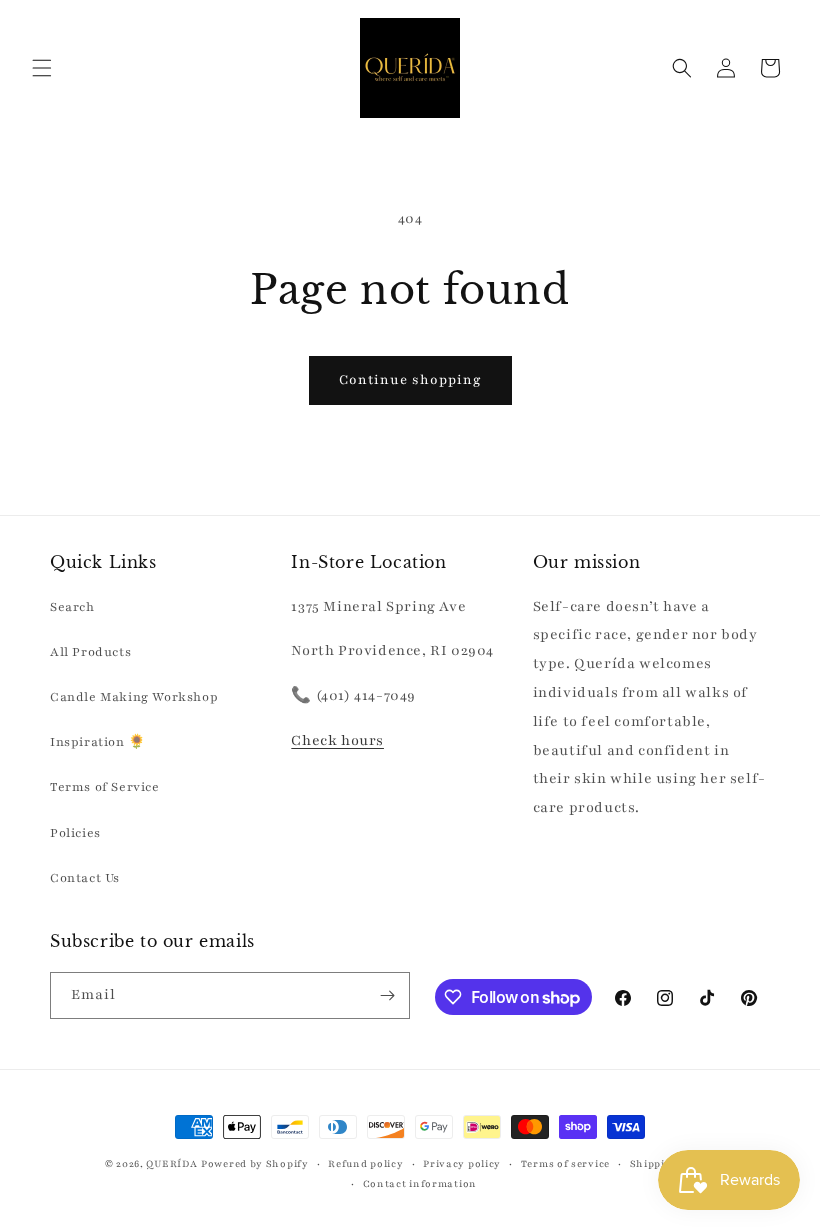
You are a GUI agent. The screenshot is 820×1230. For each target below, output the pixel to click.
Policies (75, 833)
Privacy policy (462, 1163)
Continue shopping (410, 380)
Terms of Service (105, 787)
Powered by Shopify (255, 1163)
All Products (90, 652)
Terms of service (565, 1163)
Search (72, 607)
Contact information (420, 1183)
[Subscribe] (387, 995)
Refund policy (365, 1163)
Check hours (337, 740)
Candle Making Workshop (134, 697)
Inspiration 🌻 (98, 742)
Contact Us (85, 878)
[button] (42, 68)
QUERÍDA (171, 1163)
